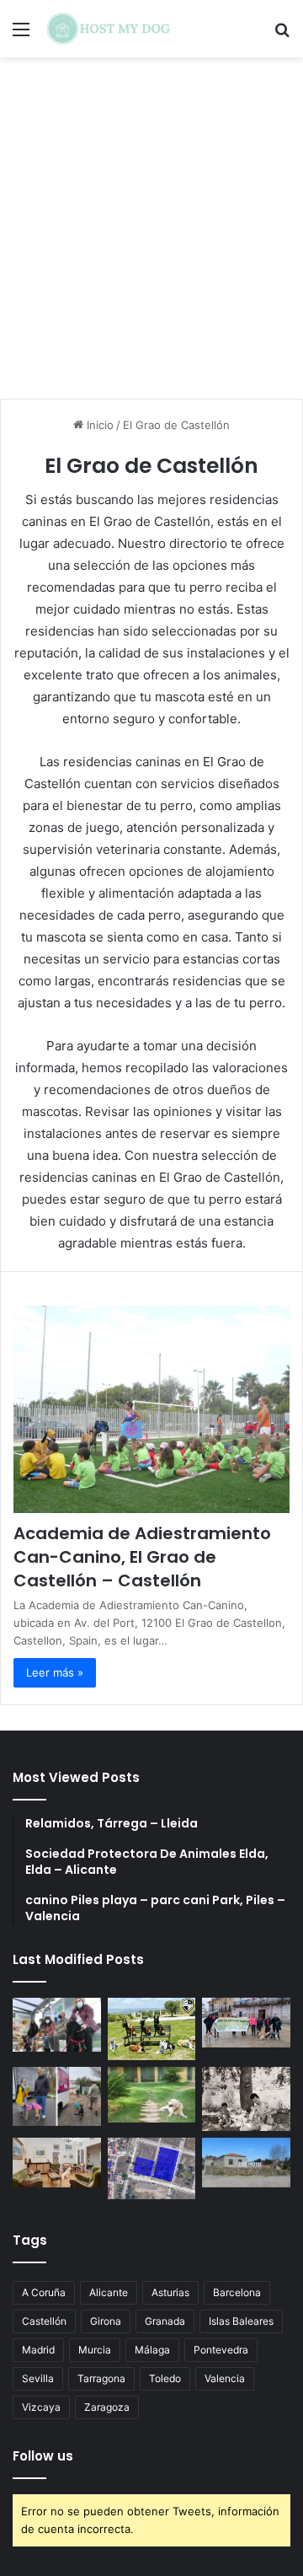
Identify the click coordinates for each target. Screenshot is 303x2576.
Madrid (38, 2350)
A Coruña (44, 2292)
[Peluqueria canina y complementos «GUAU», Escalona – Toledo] (246, 2098)
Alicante (109, 2292)
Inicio (98, 425)
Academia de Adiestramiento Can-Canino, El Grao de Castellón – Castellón (142, 1557)
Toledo (165, 2378)
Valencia (225, 2378)
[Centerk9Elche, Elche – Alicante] (152, 2029)
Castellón (44, 2321)
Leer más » (55, 1672)
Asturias (170, 2292)
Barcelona (237, 2292)
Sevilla (38, 2378)
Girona (106, 2321)
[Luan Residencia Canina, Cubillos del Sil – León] (246, 2023)
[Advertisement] (151, 234)
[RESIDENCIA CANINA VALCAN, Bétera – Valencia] (152, 2094)
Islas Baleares (241, 2321)
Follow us (43, 2456)
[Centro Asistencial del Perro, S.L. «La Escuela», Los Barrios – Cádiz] (57, 2096)
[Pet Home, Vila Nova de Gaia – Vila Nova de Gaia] (246, 2163)
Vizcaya (41, 2407)
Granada (165, 2321)
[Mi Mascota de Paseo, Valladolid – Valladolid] (57, 2025)
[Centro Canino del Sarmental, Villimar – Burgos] (152, 2168)
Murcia (95, 2350)
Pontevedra (221, 2350)
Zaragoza (107, 2407)
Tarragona (101, 2378)
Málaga (152, 2350)
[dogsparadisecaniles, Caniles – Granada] (57, 2163)
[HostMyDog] (109, 29)
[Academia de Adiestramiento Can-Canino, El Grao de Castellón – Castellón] (151, 1409)
